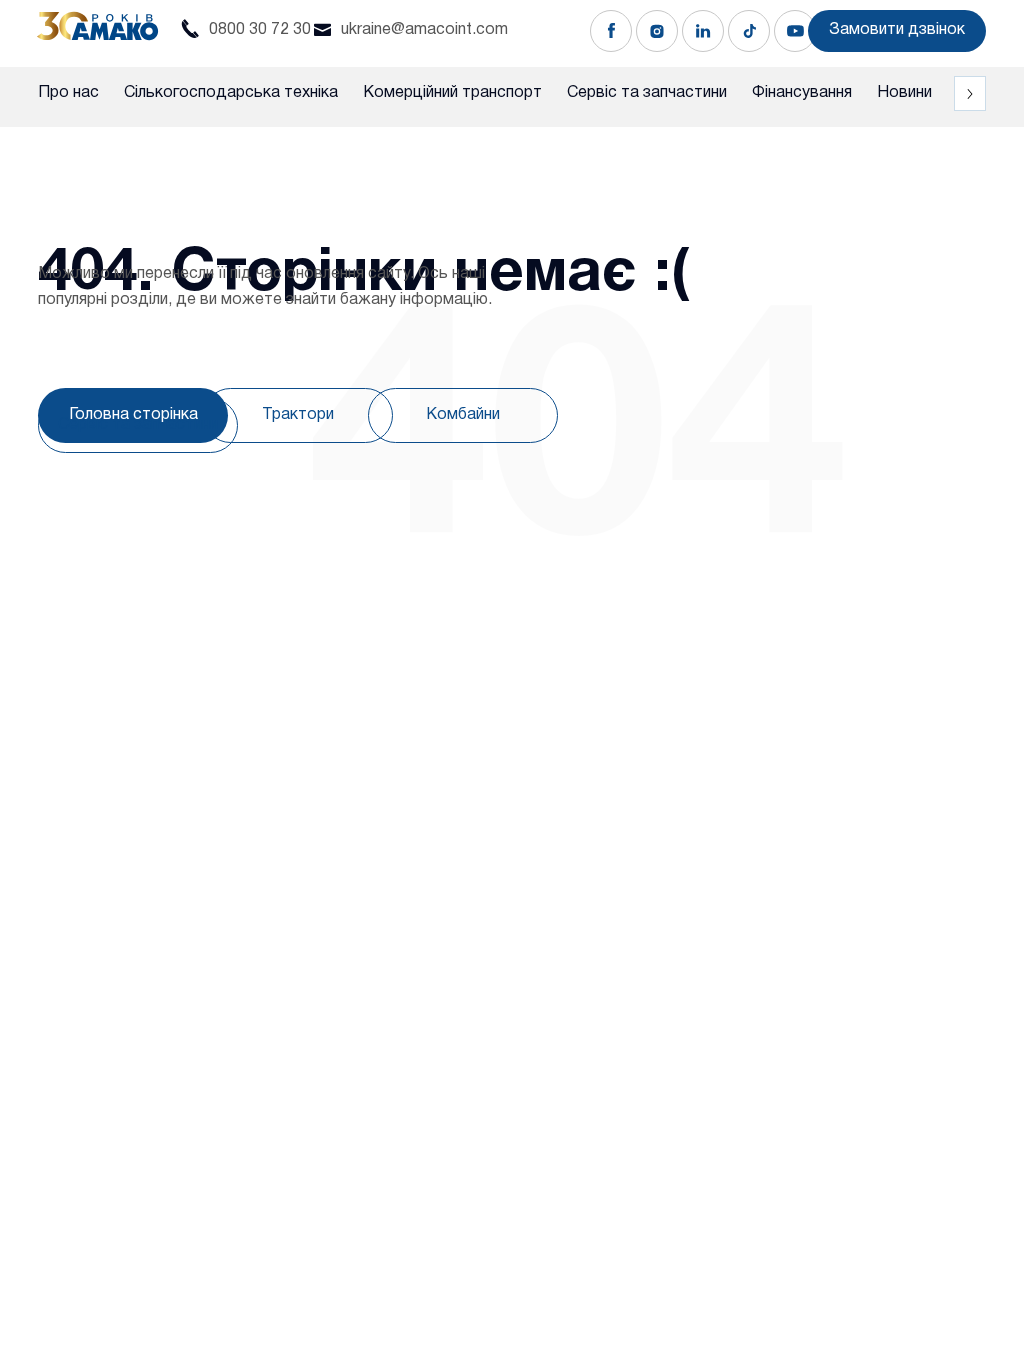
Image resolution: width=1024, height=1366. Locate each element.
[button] (897, 31)
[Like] (611, 31)
